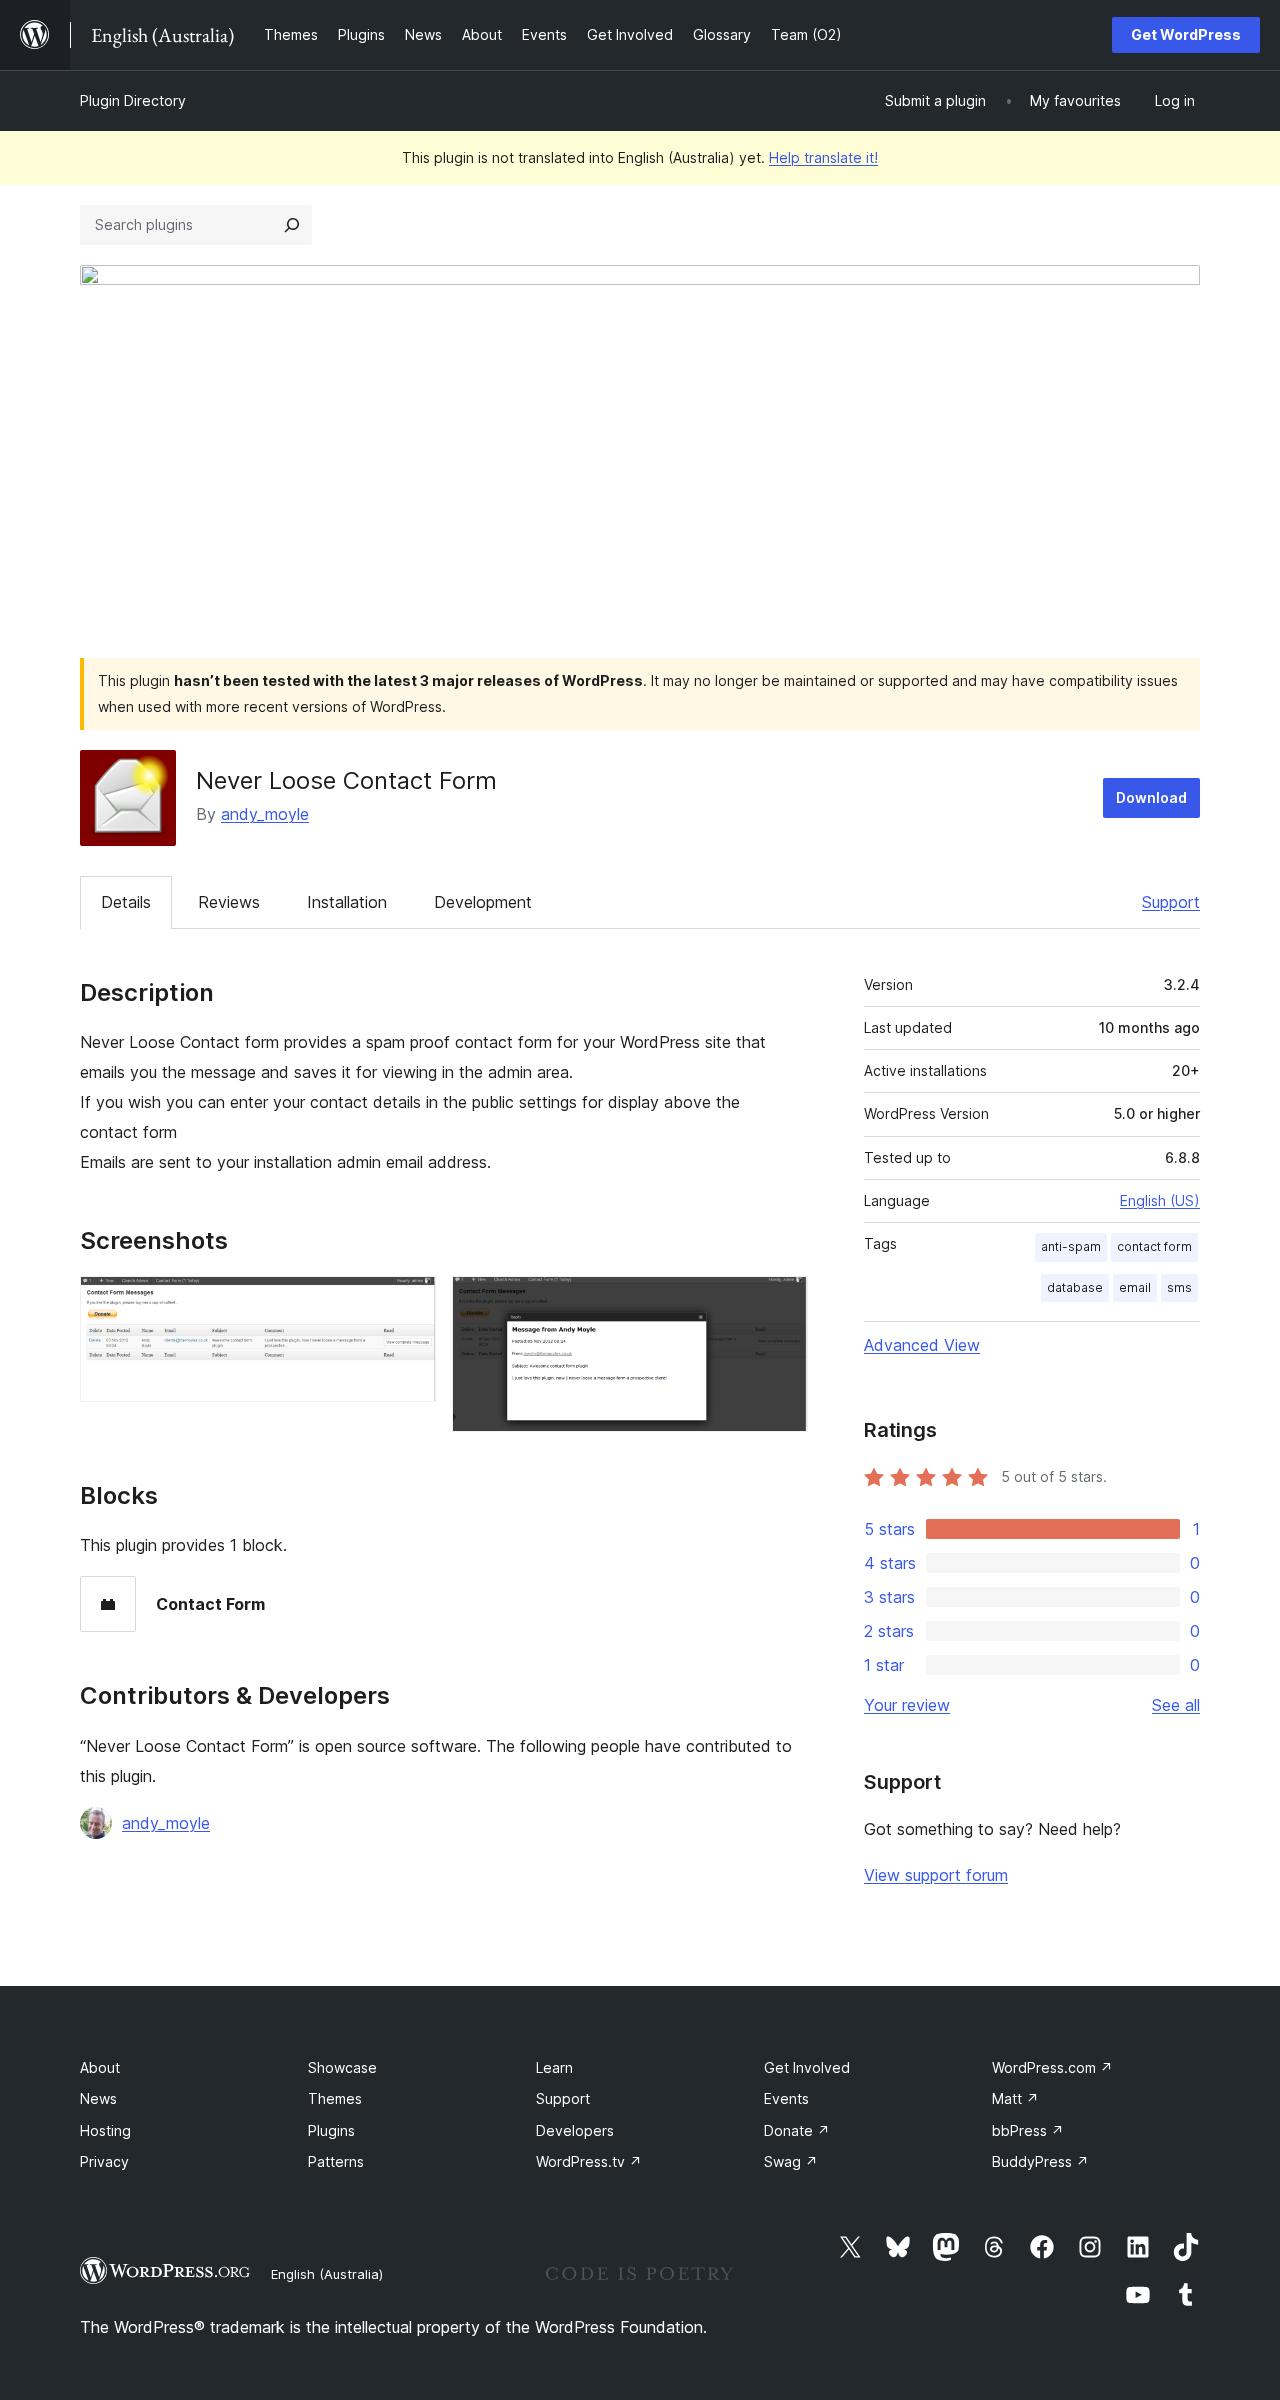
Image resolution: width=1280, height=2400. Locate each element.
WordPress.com (1052, 2067)
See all (1176, 1705)
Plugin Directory (133, 100)
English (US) (1160, 1200)
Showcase (342, 2067)
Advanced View (922, 1345)
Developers (575, 2130)
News (98, 2098)
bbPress (1028, 2130)
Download (1151, 797)
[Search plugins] (292, 225)
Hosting (105, 2130)
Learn (554, 2067)
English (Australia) (327, 2274)
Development (483, 902)
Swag (791, 2161)
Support (1171, 902)
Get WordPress (1186, 34)
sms (1179, 1287)
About (100, 2067)
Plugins (331, 2130)
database (1075, 1287)
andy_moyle (265, 814)
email (1135, 1287)
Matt (1015, 2098)
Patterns (336, 2161)
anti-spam (1071, 1246)
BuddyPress (1040, 2161)
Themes (335, 2098)
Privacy (104, 2161)
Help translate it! (823, 157)
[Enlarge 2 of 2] (781, 1303)
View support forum (936, 1875)
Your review (907, 1705)
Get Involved (807, 2067)
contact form (1154, 1246)
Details (126, 902)
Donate (797, 2130)
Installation (347, 902)
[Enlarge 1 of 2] (409, 1303)
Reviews (229, 902)
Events (786, 2098)
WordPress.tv (589, 2161)
